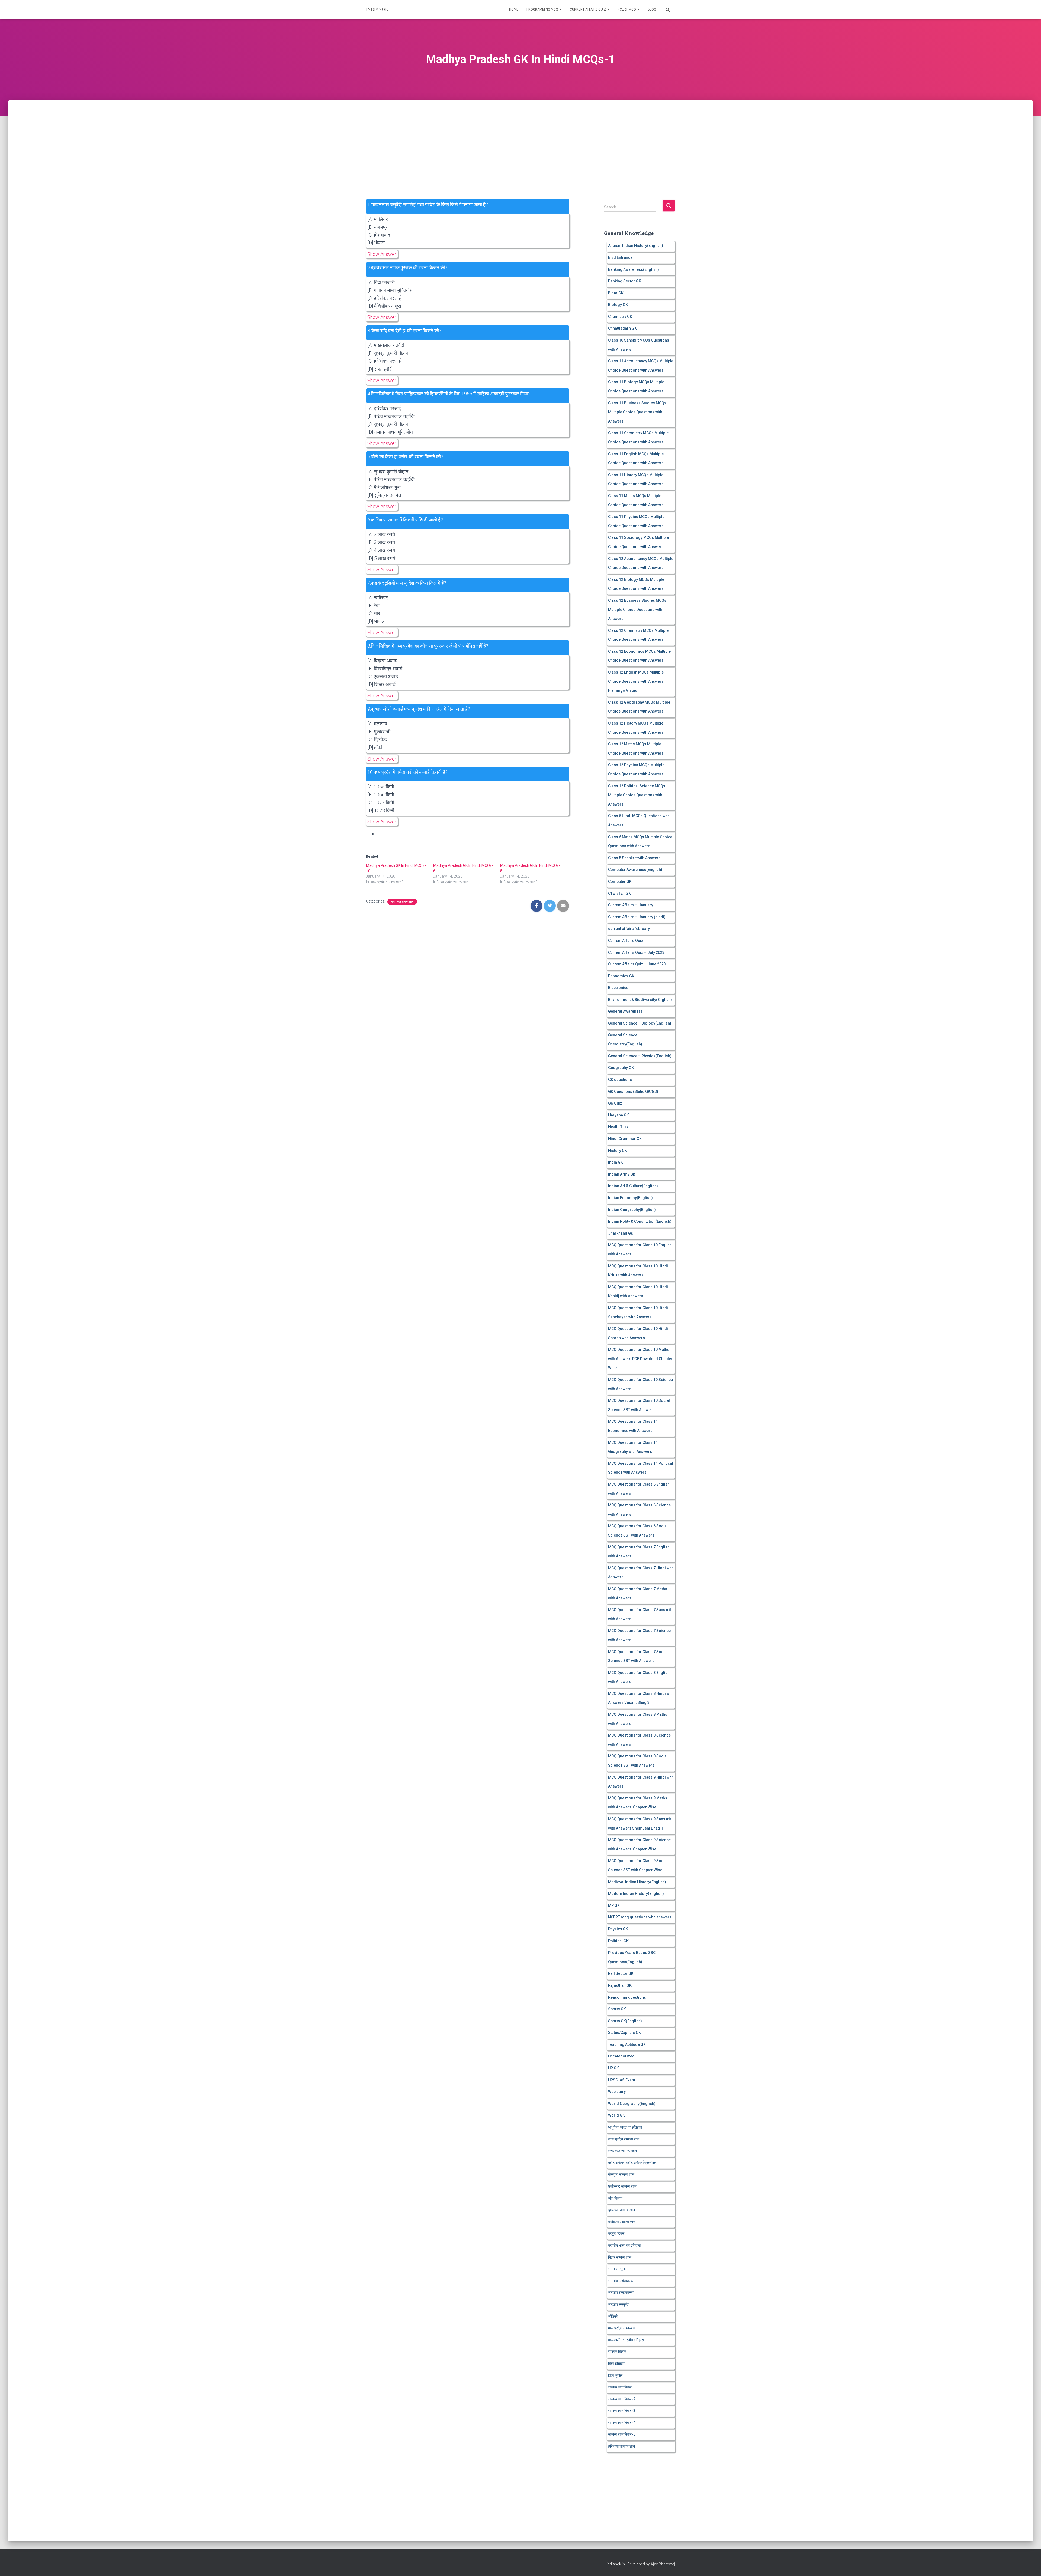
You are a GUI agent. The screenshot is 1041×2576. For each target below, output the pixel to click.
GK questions (620, 1080)
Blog (652, 9)
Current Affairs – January (631, 905)
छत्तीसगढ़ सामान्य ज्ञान (622, 2186)
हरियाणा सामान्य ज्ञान (621, 2446)
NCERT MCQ (627, 9)
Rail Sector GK (621, 1973)
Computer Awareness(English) (635, 870)
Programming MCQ (543, 9)
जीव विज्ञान (615, 2198)
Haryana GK (619, 1115)
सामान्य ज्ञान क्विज (620, 2387)
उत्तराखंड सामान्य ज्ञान (622, 2151)
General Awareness (625, 1011)
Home (514, 9)
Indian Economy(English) (630, 1198)
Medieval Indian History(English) (637, 1882)
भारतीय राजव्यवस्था (621, 2292)
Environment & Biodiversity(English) (640, 1000)
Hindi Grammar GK (625, 1139)
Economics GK (621, 976)
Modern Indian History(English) (636, 1894)
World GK (616, 2115)
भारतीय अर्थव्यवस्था (621, 2281)
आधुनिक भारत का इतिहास (625, 2127)
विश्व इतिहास (617, 2364)
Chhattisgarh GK (622, 328)
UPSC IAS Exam (622, 2080)
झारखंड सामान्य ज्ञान (621, 2210)
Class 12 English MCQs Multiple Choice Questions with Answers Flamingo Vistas (636, 681)
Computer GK (620, 881)
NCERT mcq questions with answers (640, 1917)
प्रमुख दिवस (616, 2233)
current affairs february (629, 929)
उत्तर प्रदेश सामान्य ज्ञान (624, 2139)
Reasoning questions (627, 1997)
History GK (618, 1151)
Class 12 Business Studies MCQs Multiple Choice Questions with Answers (637, 609)
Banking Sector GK (625, 281)
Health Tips (618, 1127)
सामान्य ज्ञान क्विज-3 (622, 2411)
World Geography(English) (632, 2104)
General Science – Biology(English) (640, 1023)
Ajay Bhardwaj (663, 2564)
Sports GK (617, 2009)
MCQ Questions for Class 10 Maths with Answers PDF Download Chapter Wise (640, 1359)
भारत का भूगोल (618, 2269)
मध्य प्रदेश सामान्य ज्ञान (402, 902)
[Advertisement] (520, 140)
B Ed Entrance (620, 257)
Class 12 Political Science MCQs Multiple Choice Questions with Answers (637, 795)
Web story (617, 2092)
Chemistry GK (620, 317)
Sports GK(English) (625, 2021)
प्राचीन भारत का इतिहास (624, 2245)
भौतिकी (613, 2316)
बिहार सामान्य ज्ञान (620, 2257)
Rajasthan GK (620, 1985)
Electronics (618, 988)
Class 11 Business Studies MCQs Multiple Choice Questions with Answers (637, 412)
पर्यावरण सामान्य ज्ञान (622, 2222)
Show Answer (382, 254)
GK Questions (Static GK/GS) (633, 1091)
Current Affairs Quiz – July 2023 (636, 952)
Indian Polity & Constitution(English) (640, 1221)
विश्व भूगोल (615, 2375)
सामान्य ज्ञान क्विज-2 (622, 2399)
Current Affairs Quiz (588, 9)
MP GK (614, 1905)
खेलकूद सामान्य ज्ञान (621, 2174)
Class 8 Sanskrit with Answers (634, 858)
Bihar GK (616, 293)
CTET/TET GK (619, 893)
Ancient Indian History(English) (636, 246)
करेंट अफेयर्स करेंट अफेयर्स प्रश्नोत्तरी (633, 2163)
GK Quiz (615, 1103)
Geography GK (621, 1068)
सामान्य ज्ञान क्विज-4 (622, 2423)
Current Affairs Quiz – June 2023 (637, 964)
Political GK (618, 1941)
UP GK (613, 2068)
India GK (616, 1162)
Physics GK (618, 1929)
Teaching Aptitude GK (627, 2044)
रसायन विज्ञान (617, 2352)
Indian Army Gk (621, 1174)
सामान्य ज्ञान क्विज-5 (622, 2434)
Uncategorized (621, 2056)
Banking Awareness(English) (634, 269)
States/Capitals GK (624, 2033)
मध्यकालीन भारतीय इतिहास (626, 2340)
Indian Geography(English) (632, 1210)
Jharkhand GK (621, 1233)
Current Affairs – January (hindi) (637, 917)
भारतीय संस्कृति (618, 2304)
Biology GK (618, 305)
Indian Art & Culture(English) (633, 1186)
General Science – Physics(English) (640, 1056)
